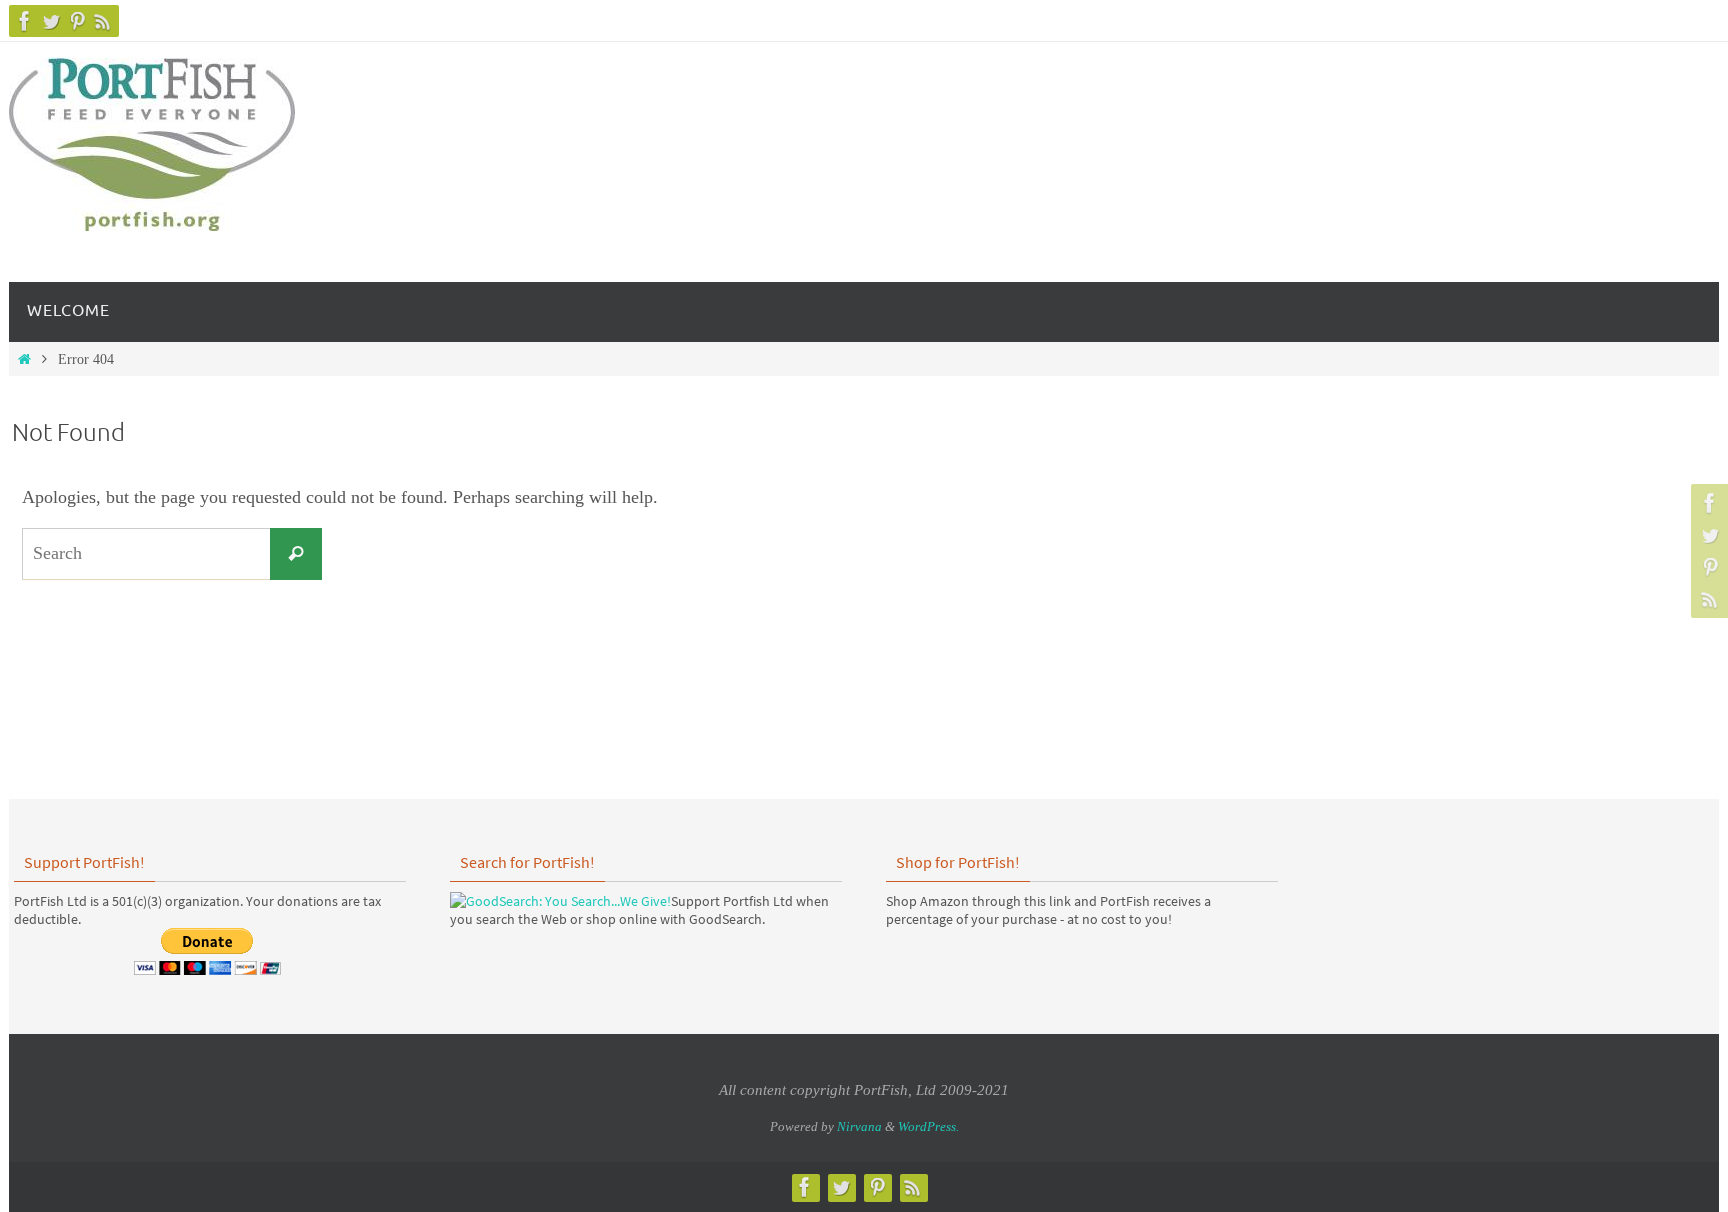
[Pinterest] (77, 21)
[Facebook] (25, 21)
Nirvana (859, 1126)
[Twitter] (51, 21)
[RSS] (103, 21)
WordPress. (928, 1126)
